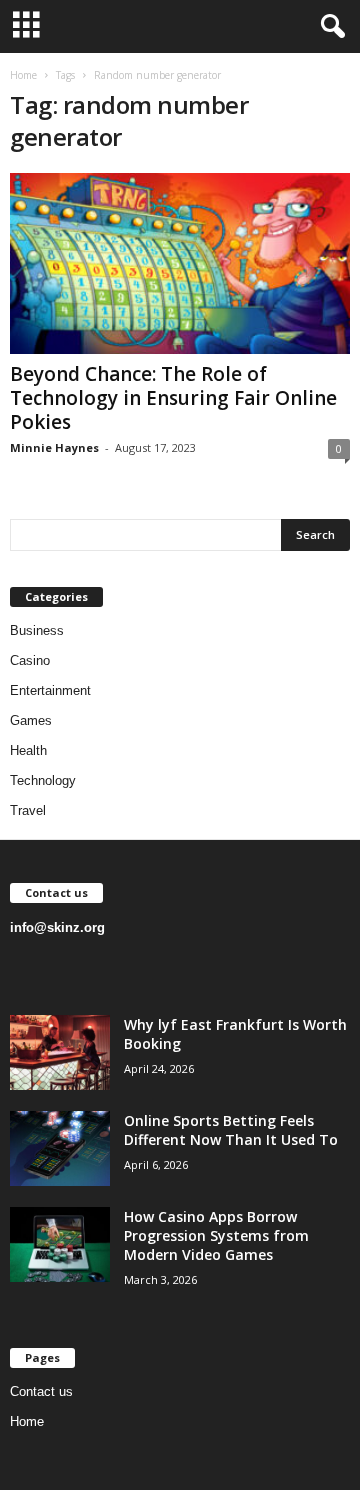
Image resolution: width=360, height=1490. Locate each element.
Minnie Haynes (54, 447)
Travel (28, 810)
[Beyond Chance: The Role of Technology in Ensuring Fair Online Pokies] (180, 263)
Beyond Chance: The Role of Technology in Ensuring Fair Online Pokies (173, 398)
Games (31, 720)
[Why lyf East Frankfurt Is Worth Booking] (60, 1052)
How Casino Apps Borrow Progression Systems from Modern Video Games (216, 1235)
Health (28, 750)
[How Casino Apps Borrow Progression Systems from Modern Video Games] (60, 1244)
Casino (30, 660)
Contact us (41, 1391)
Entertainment (50, 690)
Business (37, 630)
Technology (43, 780)
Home (23, 75)
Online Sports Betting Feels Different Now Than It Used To (231, 1130)
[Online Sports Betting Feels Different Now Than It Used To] (60, 1148)
